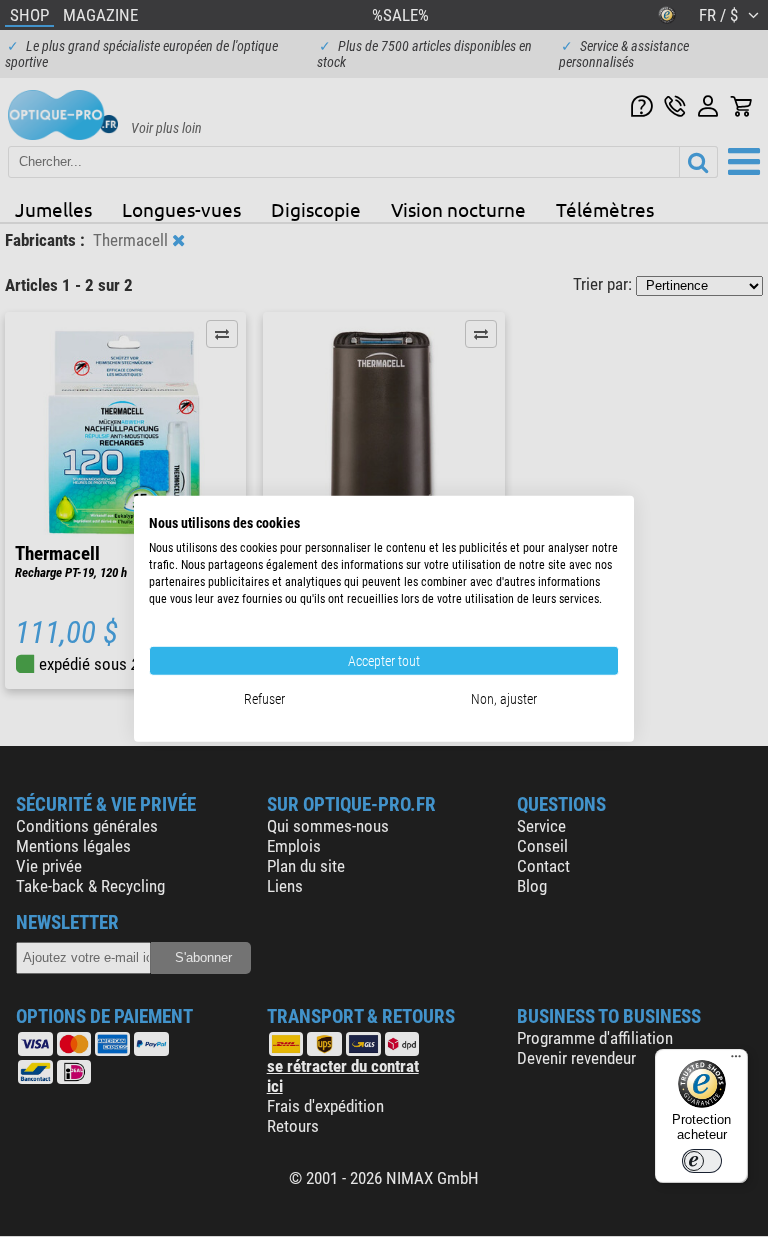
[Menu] (736, 1061)
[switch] (702, 1161)
